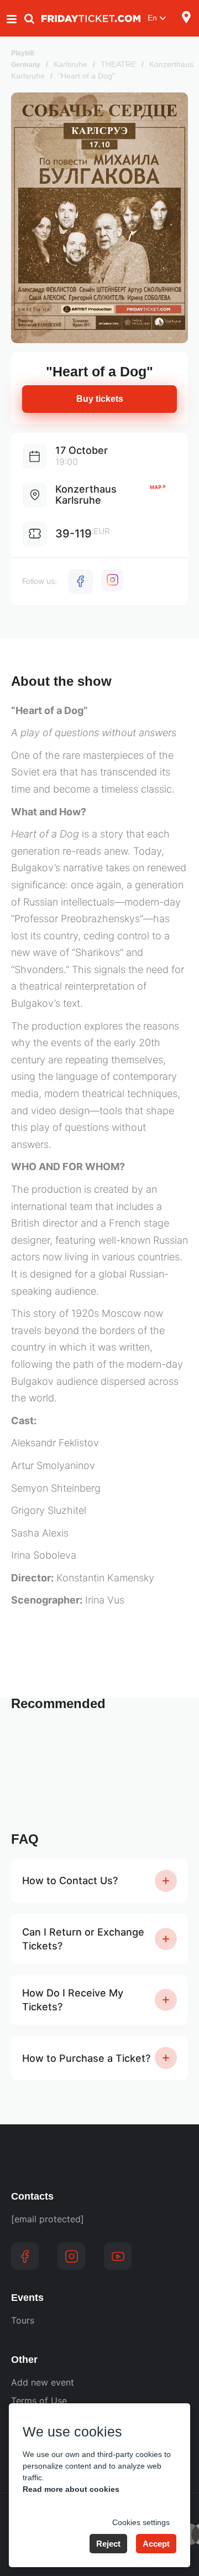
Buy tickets (100, 399)
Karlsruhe (70, 64)
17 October (82, 450)
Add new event (43, 2382)
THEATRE (118, 64)
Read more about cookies (71, 2489)
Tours (23, 2320)
